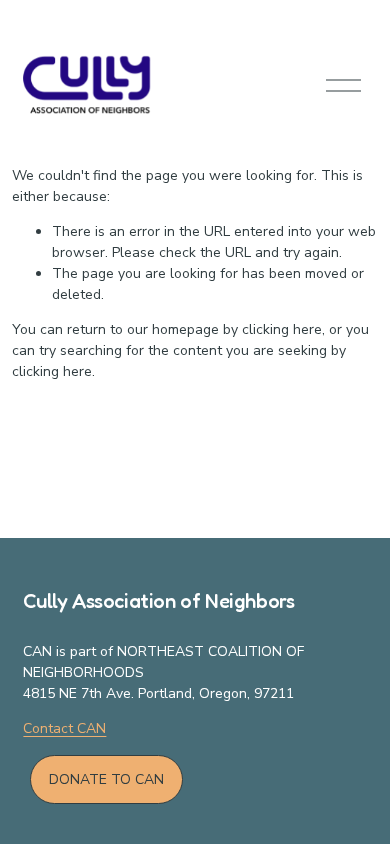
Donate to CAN (106, 779)
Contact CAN (64, 728)
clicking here (282, 329)
